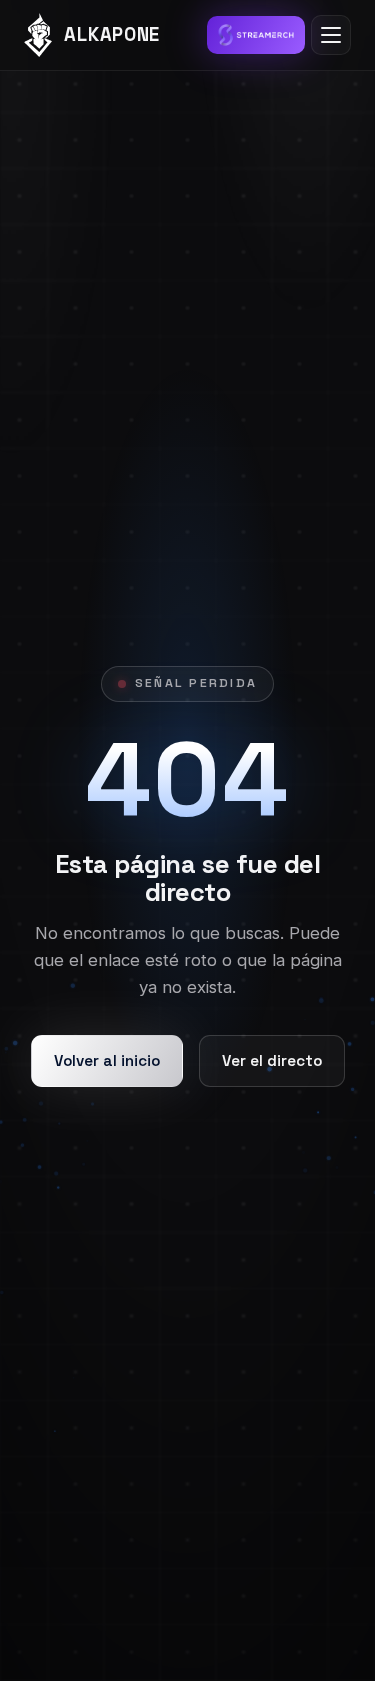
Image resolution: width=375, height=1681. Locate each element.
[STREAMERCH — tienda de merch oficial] (256, 35)
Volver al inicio (107, 1060)
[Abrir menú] (331, 35)
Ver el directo (272, 1060)
